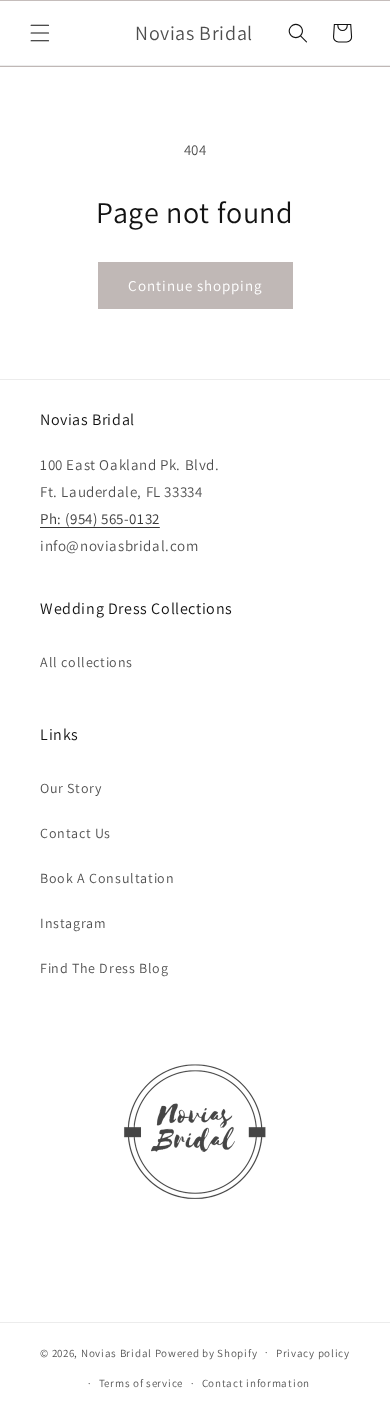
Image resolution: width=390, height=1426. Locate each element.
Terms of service (141, 1383)
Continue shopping (195, 285)
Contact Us (75, 833)
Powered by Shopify (206, 1352)
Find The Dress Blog (104, 968)
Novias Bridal (116, 1352)
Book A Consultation (107, 878)
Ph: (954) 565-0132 (100, 518)
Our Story (70, 788)
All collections (86, 662)
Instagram (73, 923)
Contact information (256, 1383)
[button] (40, 33)
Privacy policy (313, 1353)
